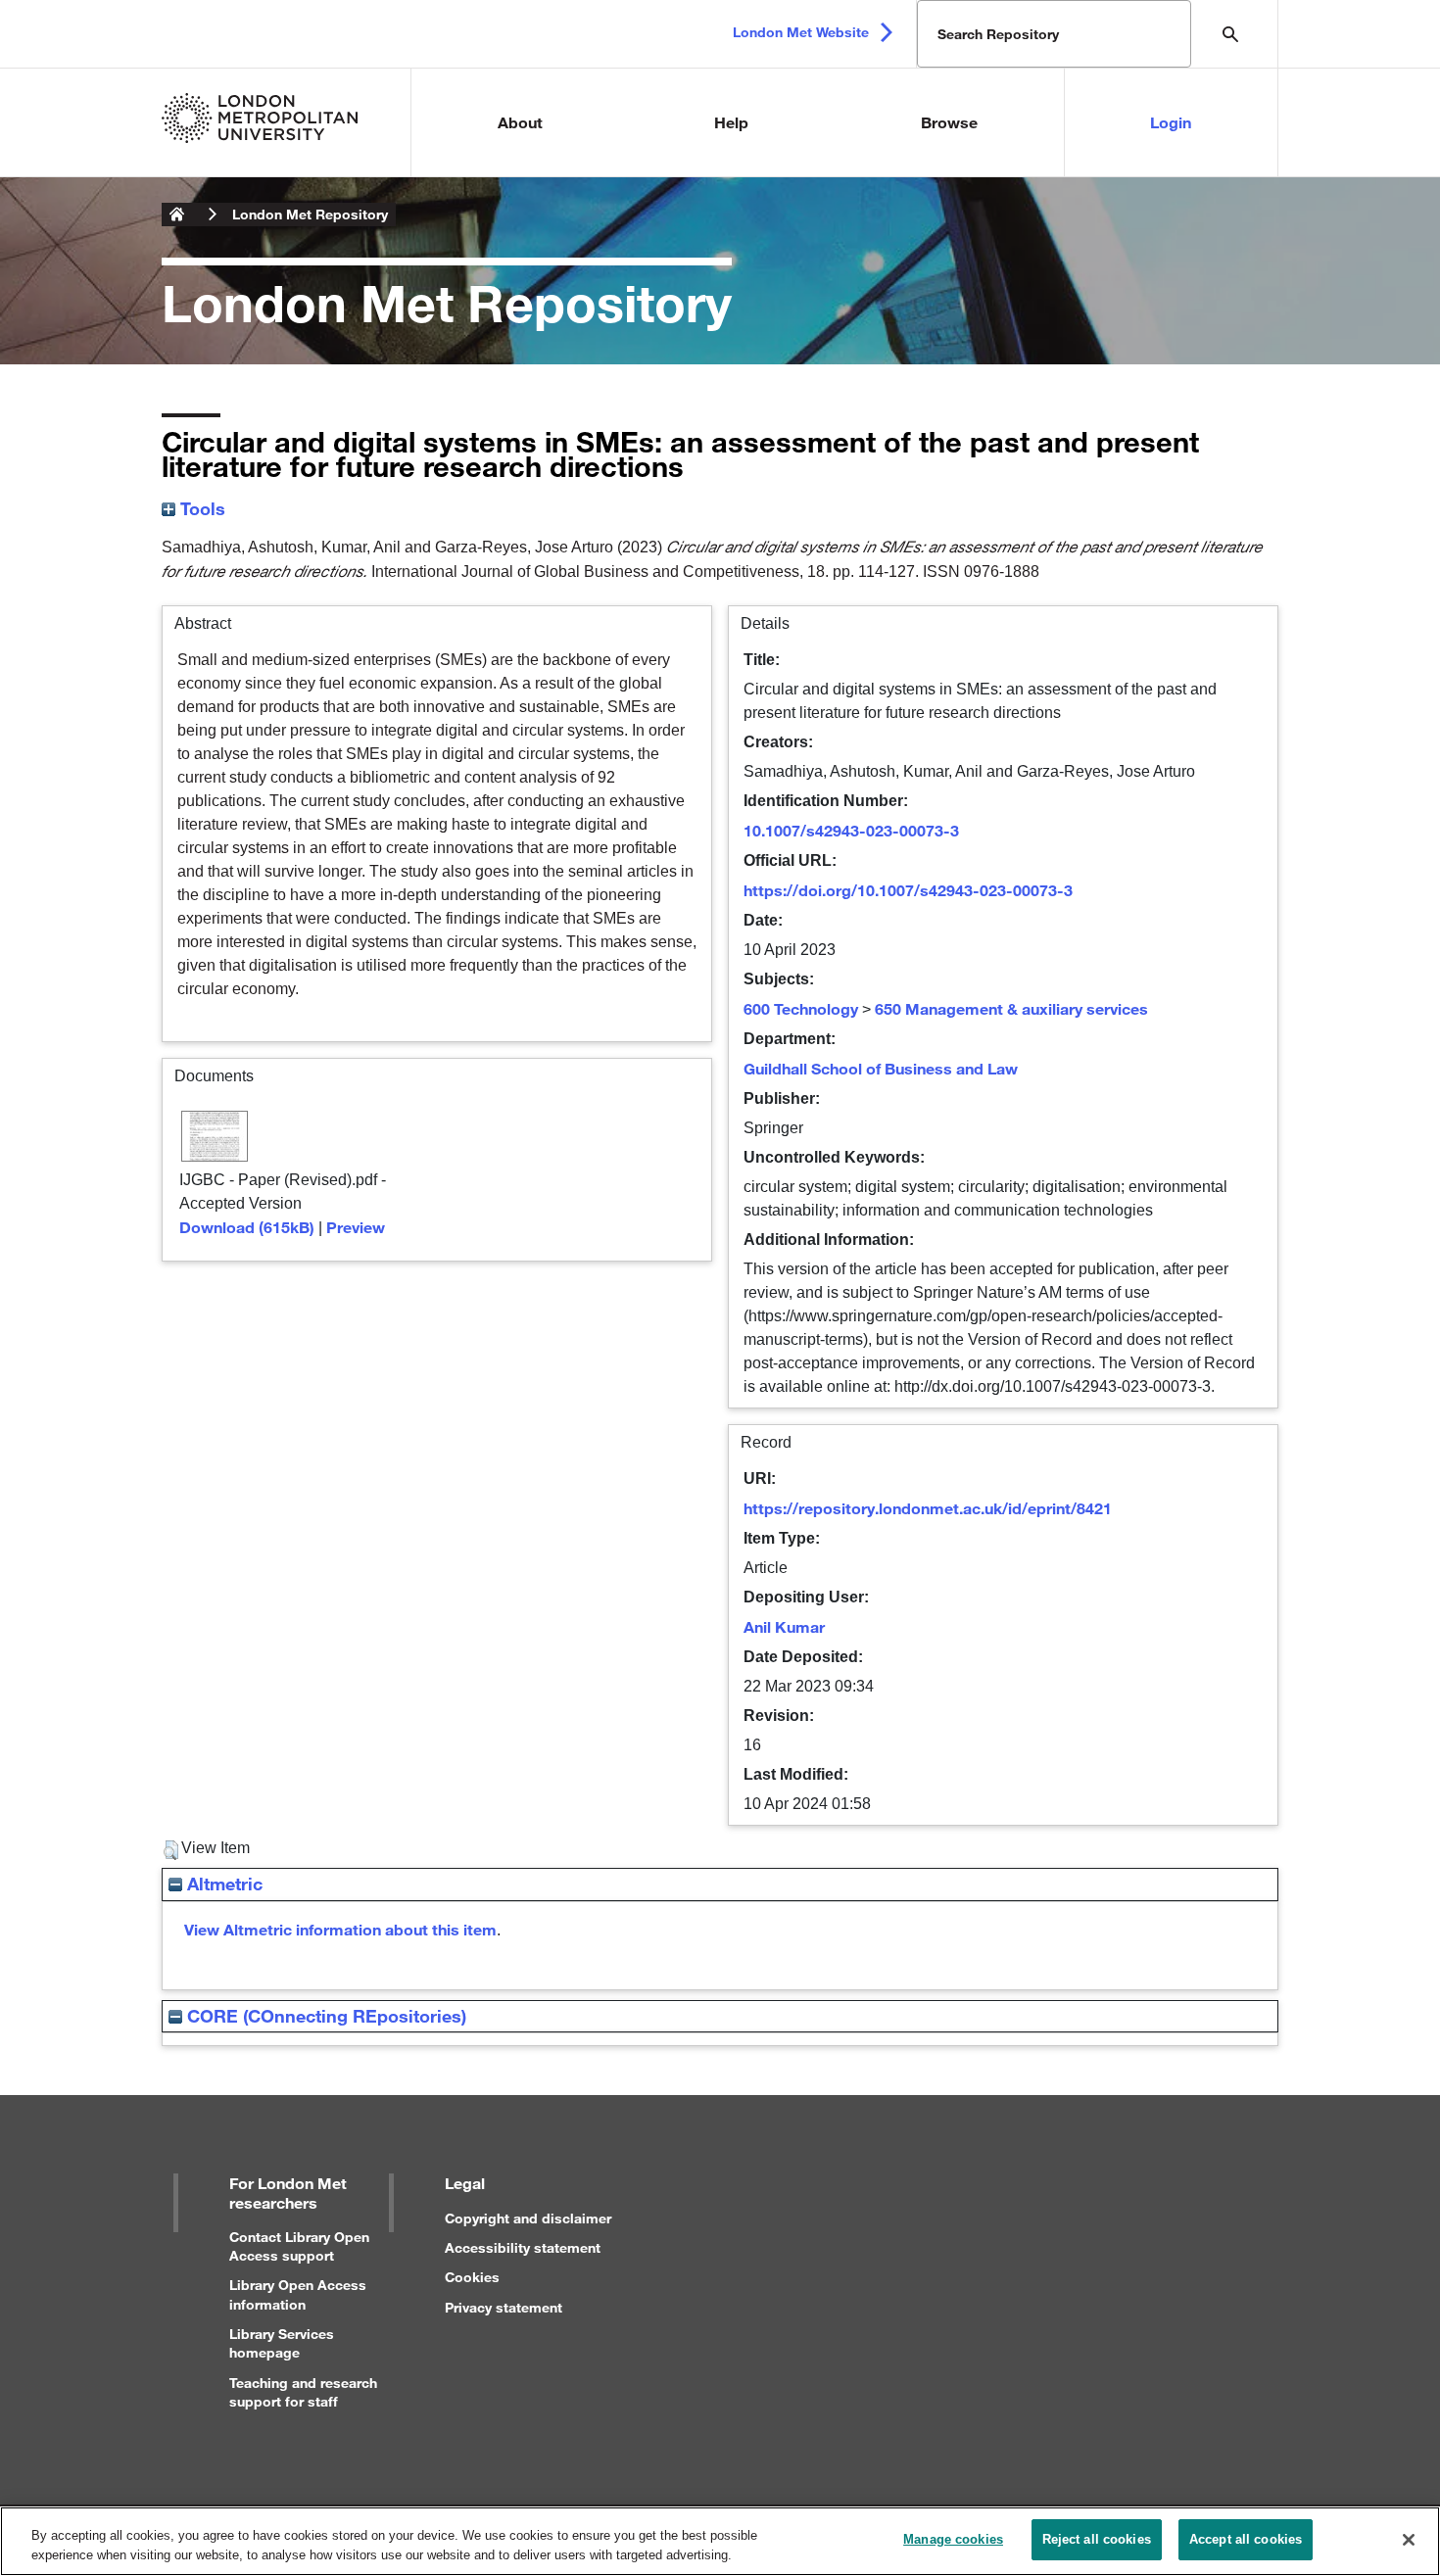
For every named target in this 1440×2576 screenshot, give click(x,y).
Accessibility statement (523, 2247)
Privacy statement (504, 2307)
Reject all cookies (1097, 2539)
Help (731, 122)
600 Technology (801, 1008)
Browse (949, 122)
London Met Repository (310, 214)
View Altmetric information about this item (340, 1929)
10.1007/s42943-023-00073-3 (851, 830)
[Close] (1409, 2540)
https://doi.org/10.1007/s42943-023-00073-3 (908, 890)
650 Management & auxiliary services (1011, 1008)
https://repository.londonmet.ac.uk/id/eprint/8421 (928, 1508)
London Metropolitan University (177, 215)
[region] (720, 2541)
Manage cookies (953, 2539)
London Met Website (801, 32)
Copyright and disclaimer (528, 2218)
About (520, 122)
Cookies (472, 2277)
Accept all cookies (1246, 2539)
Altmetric (222, 1884)
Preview (356, 1227)
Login (1171, 122)
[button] (171, 1850)
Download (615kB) (247, 1227)
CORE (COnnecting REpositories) (324, 2016)
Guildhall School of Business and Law (881, 1068)
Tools (200, 508)
